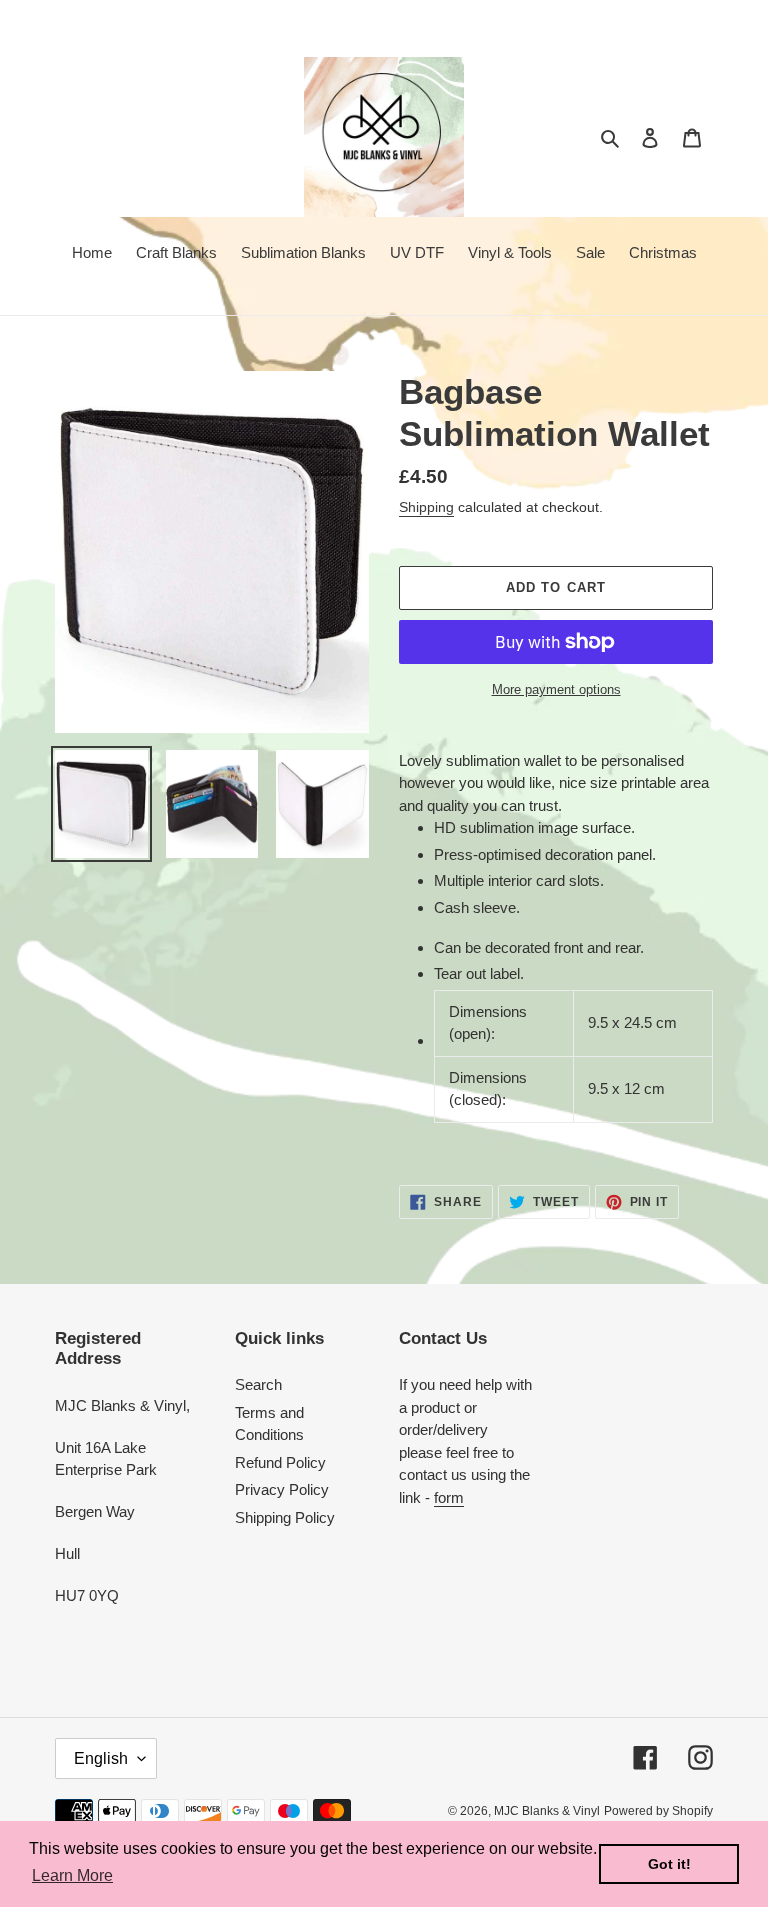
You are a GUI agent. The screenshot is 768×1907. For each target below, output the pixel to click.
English (101, 1758)
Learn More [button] (72, 1875)
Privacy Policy (282, 1489)
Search (258, 1384)
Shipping (426, 507)
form (449, 1497)
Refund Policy (280, 1462)
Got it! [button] (669, 1864)
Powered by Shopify (658, 1811)
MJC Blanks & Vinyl (547, 1811)
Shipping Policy (285, 1517)
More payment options (556, 689)
